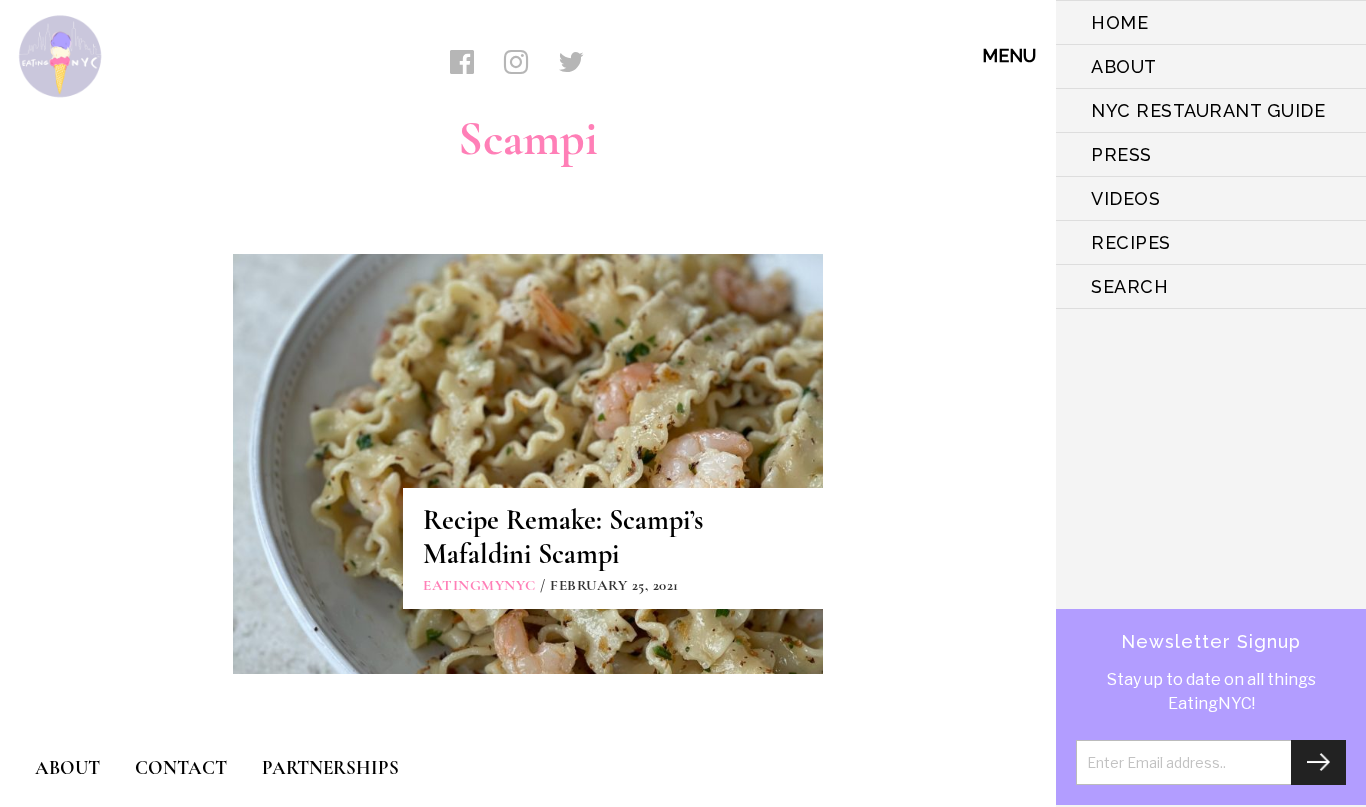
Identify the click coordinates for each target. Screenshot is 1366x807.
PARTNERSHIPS (330, 767)
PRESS (1121, 154)
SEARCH (1129, 286)
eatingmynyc (479, 585)
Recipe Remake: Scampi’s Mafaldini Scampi (563, 537)
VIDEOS (1125, 198)
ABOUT (1124, 66)
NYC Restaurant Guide (1208, 110)
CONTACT (181, 767)
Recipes (1131, 242)
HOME (1119, 22)
